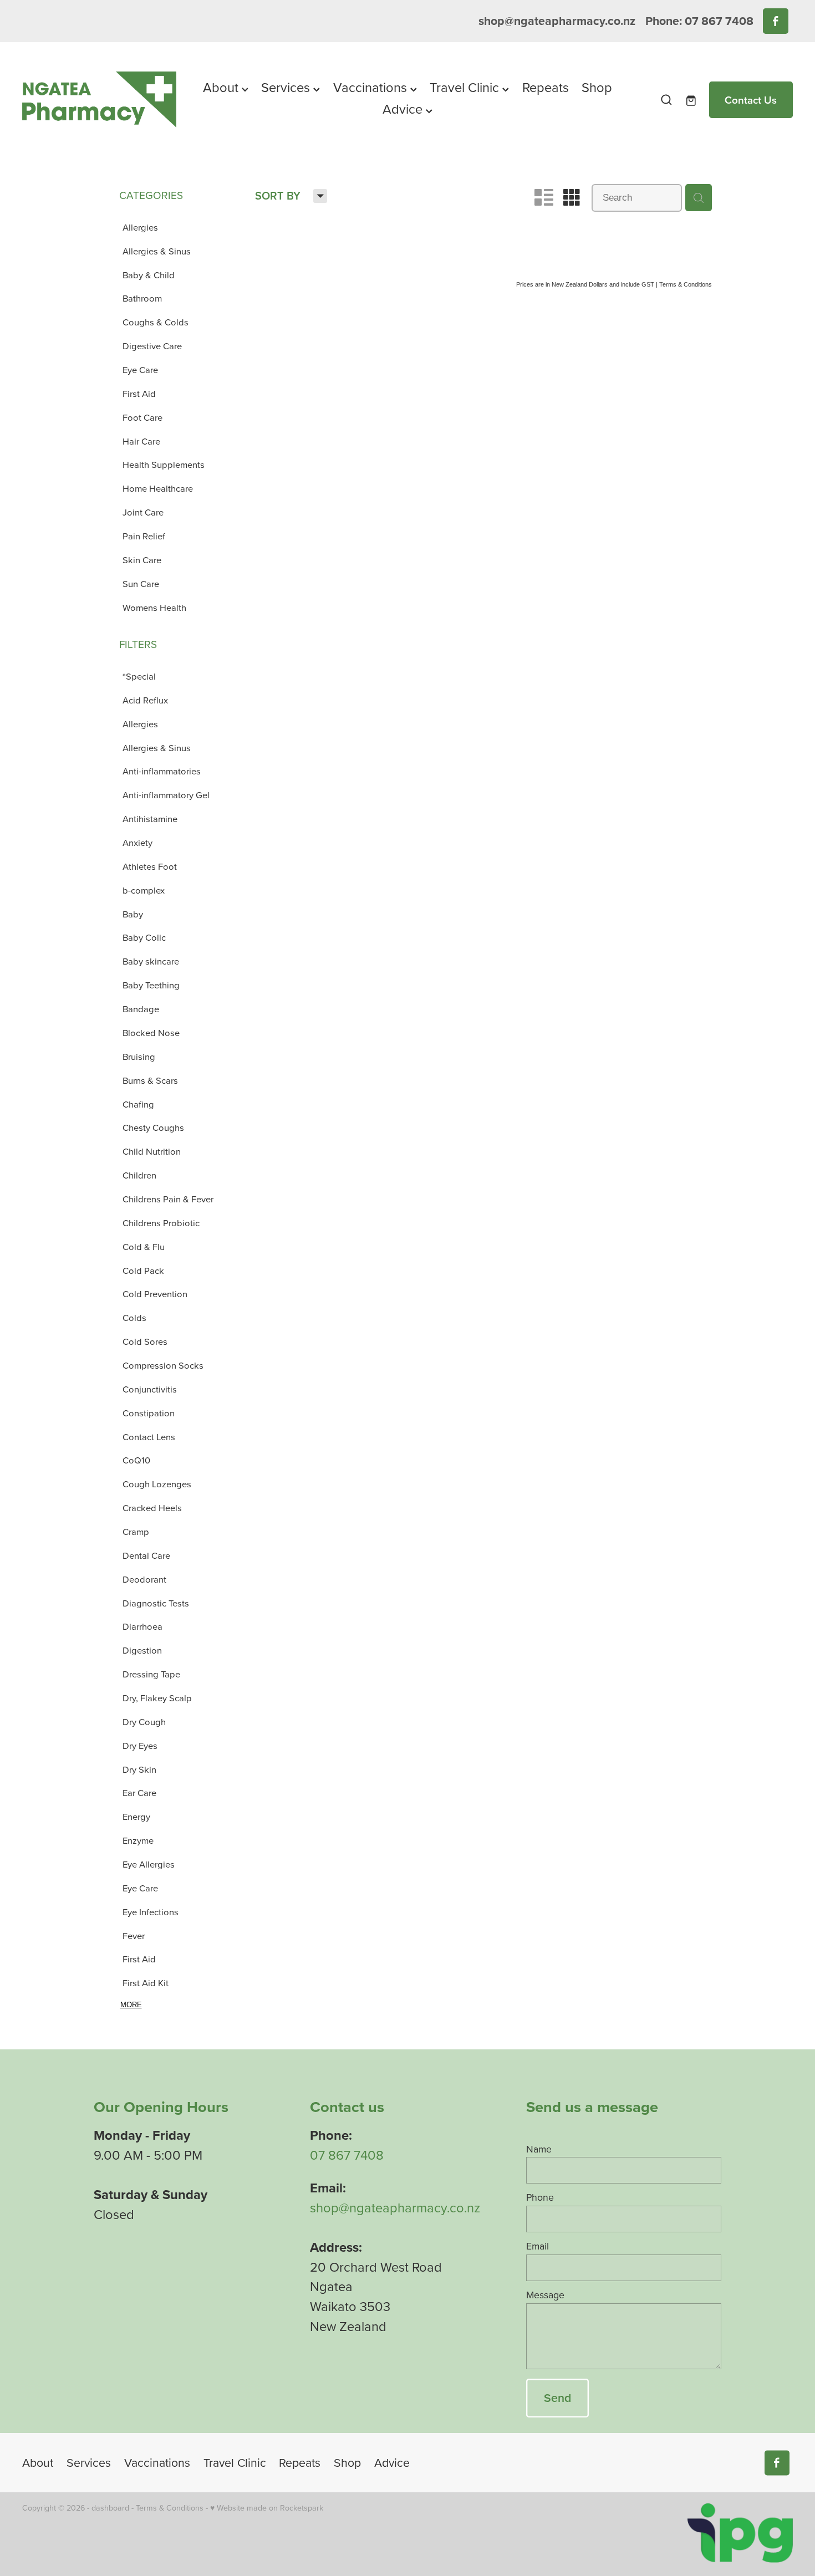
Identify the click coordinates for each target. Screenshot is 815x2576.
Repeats (546, 87)
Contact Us (751, 100)
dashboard (110, 2508)
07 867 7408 (347, 2155)
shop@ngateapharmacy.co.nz (557, 21)
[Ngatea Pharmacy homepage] (99, 100)
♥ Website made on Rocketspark (267, 2508)
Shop (597, 87)
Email (538, 2246)
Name (539, 2149)
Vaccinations (372, 87)
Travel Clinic (466, 87)
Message (545, 2295)
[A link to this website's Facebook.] (775, 21)
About (222, 87)
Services (287, 87)
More (131, 2005)
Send (557, 2398)
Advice (404, 109)
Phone (540, 2197)
